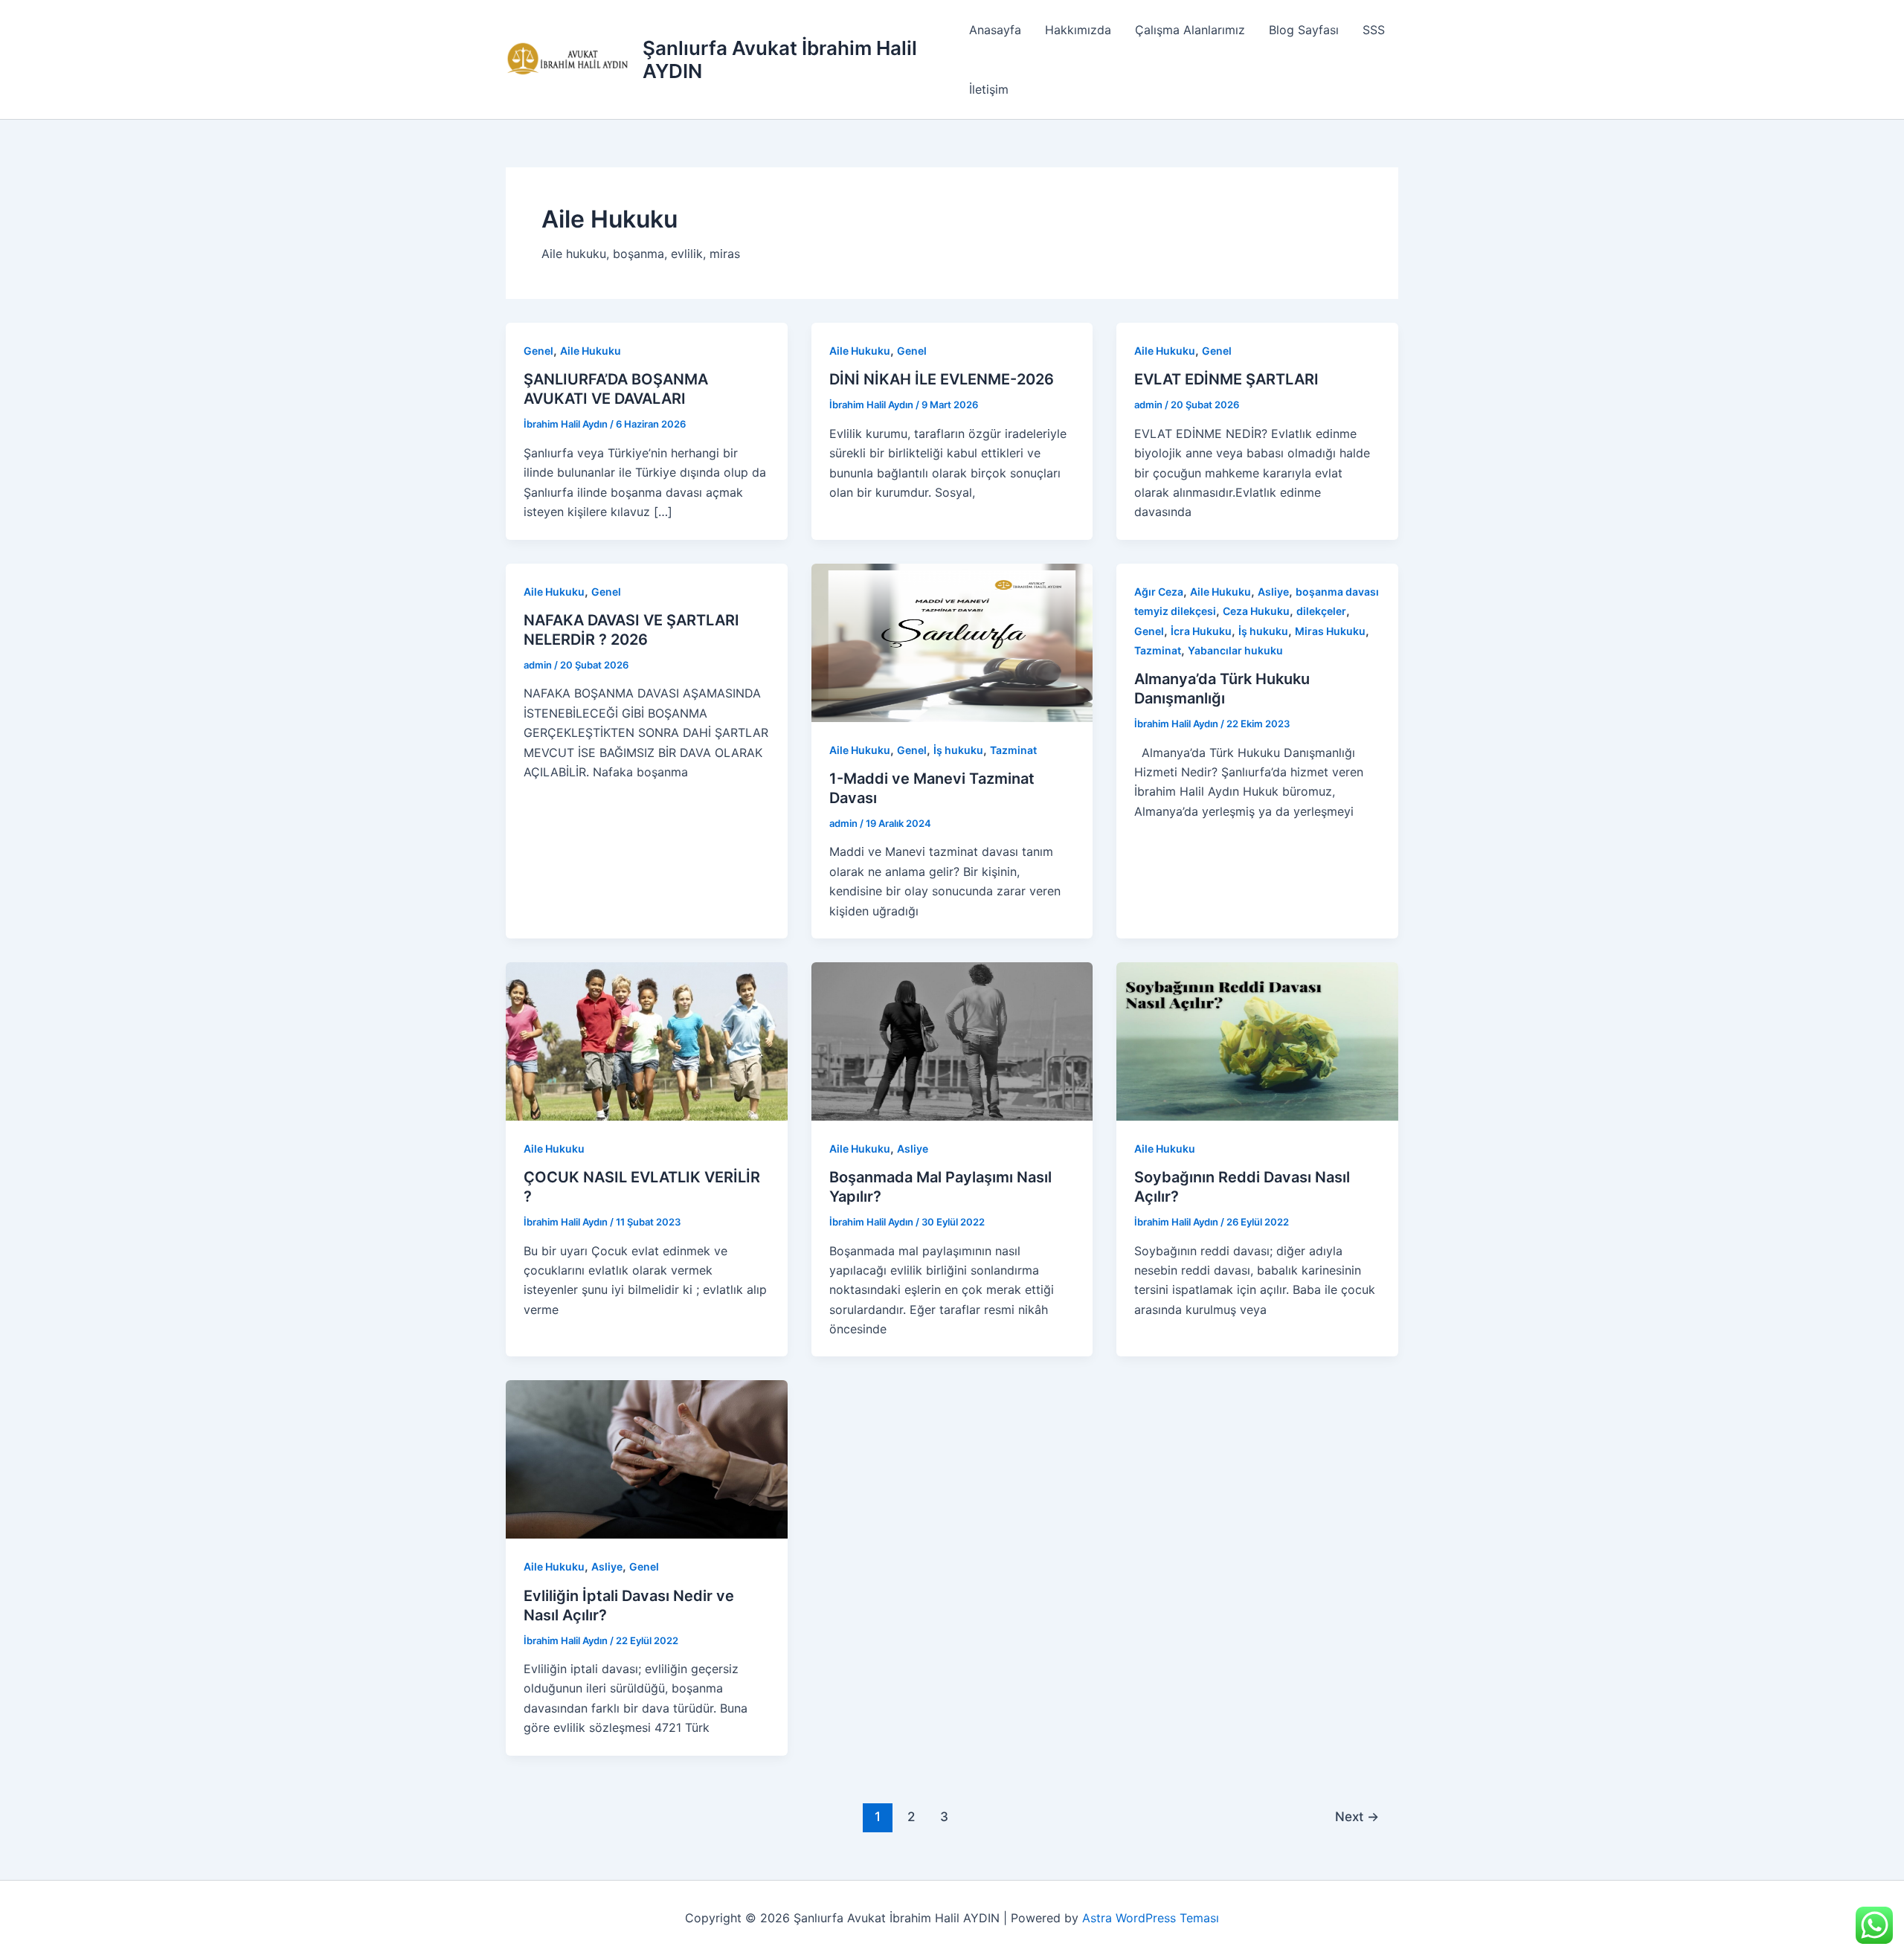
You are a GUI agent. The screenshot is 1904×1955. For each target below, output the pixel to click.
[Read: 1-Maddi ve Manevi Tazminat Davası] (952, 642)
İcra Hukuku (1201, 631)
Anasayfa (995, 30)
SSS (1374, 30)
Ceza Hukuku (1256, 611)
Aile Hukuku (591, 351)
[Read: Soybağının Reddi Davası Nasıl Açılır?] (1257, 1040)
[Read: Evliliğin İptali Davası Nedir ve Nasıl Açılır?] (647, 1458)
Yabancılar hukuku (1235, 650)
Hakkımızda (1078, 30)
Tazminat (1013, 750)
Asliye (1273, 592)
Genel (538, 351)
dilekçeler (1321, 611)
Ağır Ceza (1159, 592)
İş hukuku (958, 750)
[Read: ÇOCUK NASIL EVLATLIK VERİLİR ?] (647, 1040)
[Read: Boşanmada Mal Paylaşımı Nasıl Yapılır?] (952, 1040)
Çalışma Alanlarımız (1190, 30)
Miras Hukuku (1330, 631)
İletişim (989, 89)
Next (1357, 1816)
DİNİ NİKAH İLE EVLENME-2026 (942, 379)
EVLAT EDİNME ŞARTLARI (1226, 379)
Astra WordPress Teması (1151, 1918)
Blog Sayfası (1304, 30)
